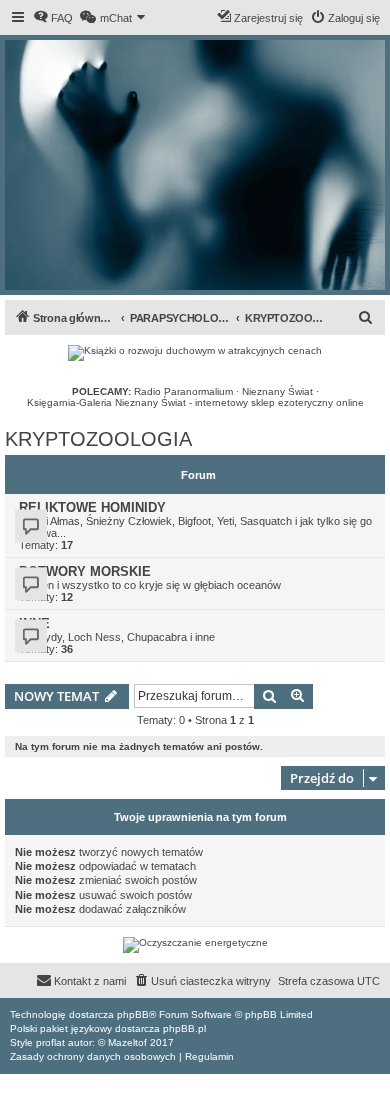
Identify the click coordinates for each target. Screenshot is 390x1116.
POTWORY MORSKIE (85, 571)
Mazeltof (127, 1042)
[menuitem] (53, 18)
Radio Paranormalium (183, 391)
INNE (34, 623)
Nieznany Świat (277, 391)
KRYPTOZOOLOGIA (98, 439)
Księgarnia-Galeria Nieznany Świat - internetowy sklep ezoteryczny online (195, 402)
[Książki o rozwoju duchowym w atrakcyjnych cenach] (195, 353)
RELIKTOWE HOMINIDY (92, 507)
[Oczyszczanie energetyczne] (195, 945)
